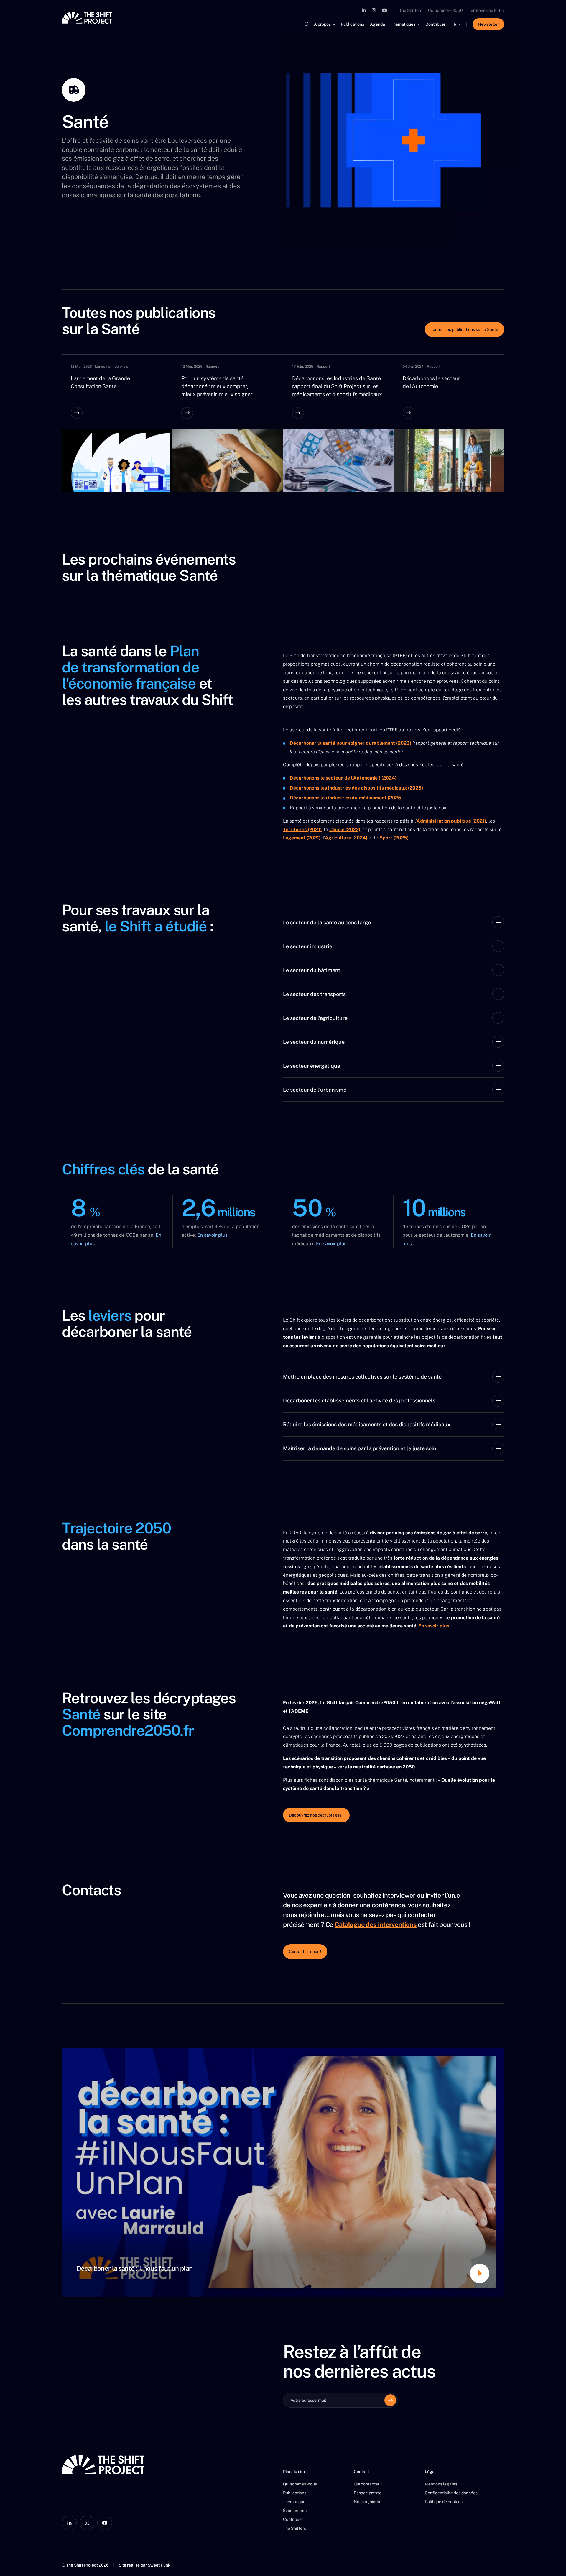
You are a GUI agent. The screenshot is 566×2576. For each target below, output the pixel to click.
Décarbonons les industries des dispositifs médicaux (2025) (356, 788)
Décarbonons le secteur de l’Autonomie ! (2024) (343, 778)
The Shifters (411, 10)
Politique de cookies (444, 2502)
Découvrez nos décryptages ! (316, 1815)
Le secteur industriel (308, 946)
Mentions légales (441, 2484)
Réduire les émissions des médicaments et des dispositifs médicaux (367, 1424)
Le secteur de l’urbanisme (315, 1090)
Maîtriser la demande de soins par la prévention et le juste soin (359, 1448)
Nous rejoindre (368, 2502)
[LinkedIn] (364, 10)
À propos (322, 24)
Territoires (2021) (302, 830)
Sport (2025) (394, 838)
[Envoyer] (390, 2400)
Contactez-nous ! (305, 1952)
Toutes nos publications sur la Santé (464, 329)
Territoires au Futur (486, 10)
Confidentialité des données (451, 2493)
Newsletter (488, 24)
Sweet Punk (159, 2565)
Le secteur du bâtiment (312, 970)
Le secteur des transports (314, 994)
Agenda (377, 24)
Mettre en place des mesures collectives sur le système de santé (362, 1377)
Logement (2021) (302, 838)
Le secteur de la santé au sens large (327, 922)
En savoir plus (212, 1235)
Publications (352, 24)
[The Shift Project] (87, 18)
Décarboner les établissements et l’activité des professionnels (359, 1401)
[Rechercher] (307, 24)
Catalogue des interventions (376, 1924)
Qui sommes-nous (300, 2484)
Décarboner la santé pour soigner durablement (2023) (351, 743)
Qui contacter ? (368, 2484)
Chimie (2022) (345, 830)
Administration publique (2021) (451, 821)
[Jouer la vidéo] (283, 2173)
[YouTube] (384, 10)
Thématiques (403, 24)
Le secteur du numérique (314, 1042)
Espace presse (368, 2493)
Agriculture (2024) (346, 838)
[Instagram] (374, 10)
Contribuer (435, 24)
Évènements (295, 2511)
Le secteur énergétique (312, 1066)
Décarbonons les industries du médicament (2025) (346, 798)
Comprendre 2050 (445, 10)
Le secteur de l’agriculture (315, 1018)
